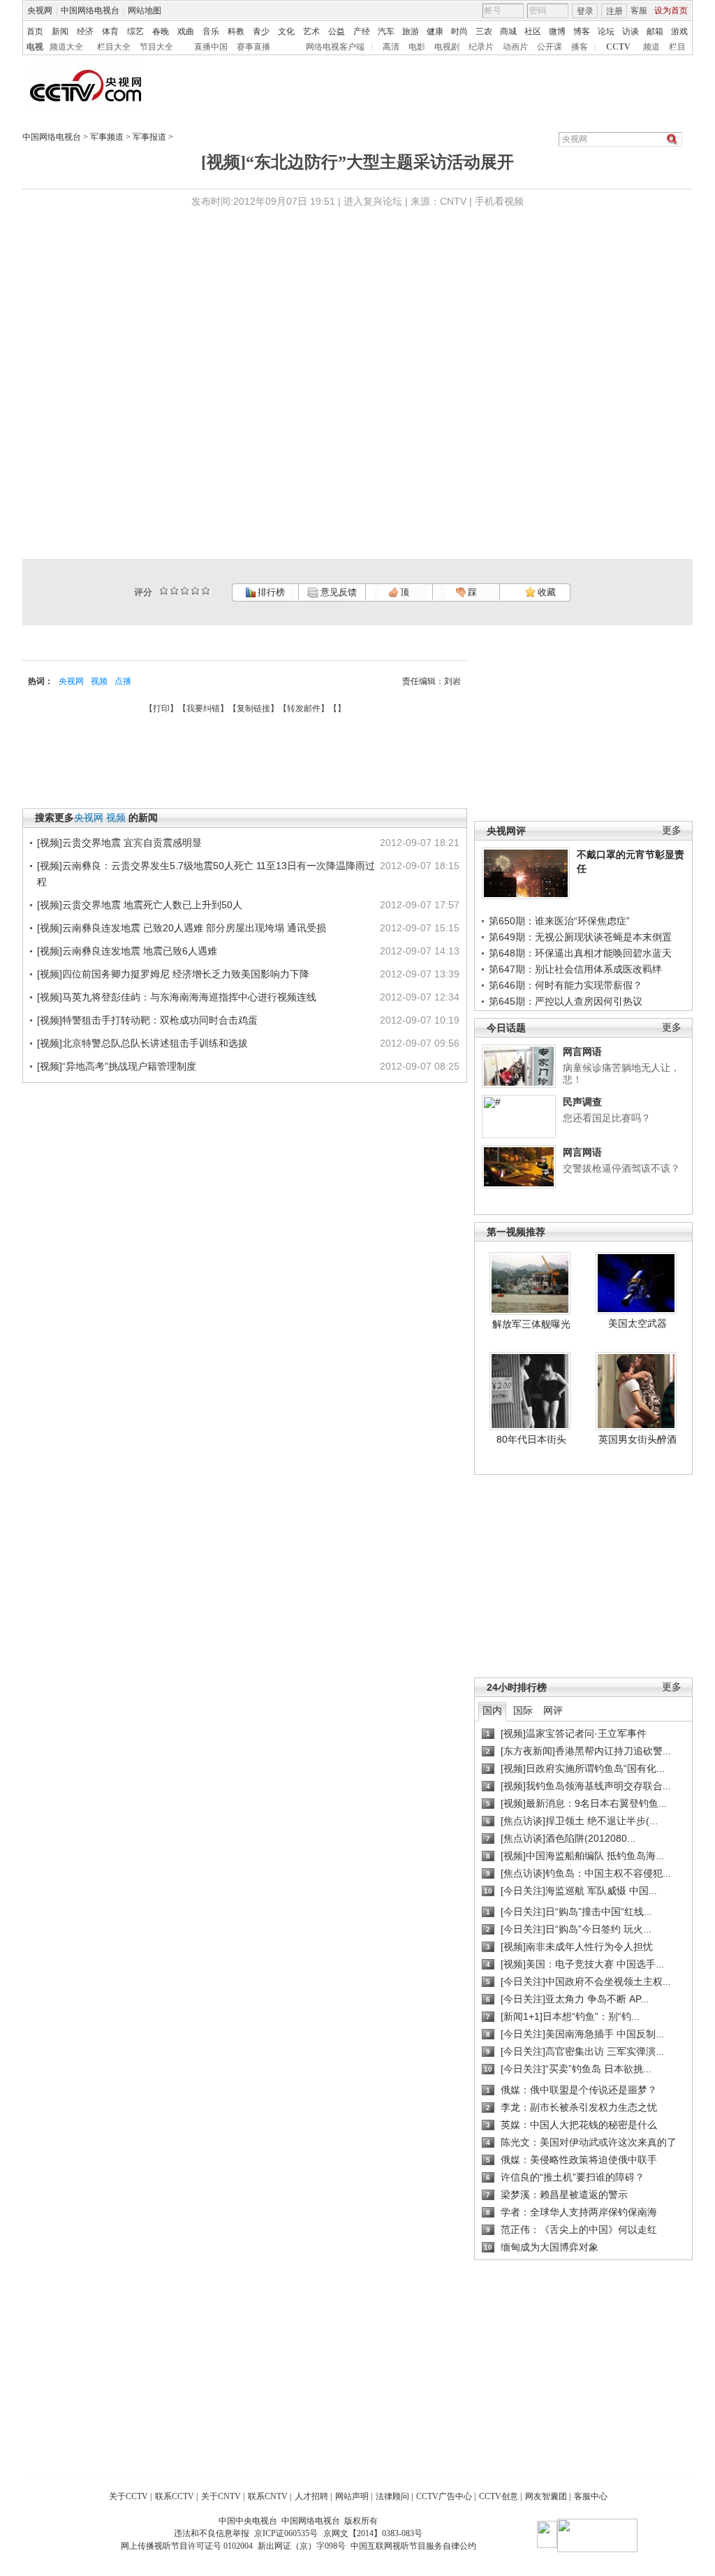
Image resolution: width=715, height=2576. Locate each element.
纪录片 (481, 47)
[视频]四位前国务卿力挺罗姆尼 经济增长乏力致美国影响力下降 (173, 974)
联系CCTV (175, 2496)
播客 (580, 47)
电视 (35, 47)
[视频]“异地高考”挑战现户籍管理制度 (117, 1066)
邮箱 (655, 31)
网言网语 (582, 1051)
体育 (110, 31)
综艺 (135, 31)
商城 (508, 31)
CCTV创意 (499, 2496)
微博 (557, 31)
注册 (614, 11)
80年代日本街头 (531, 1439)
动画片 (515, 47)
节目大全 (156, 47)
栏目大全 (114, 47)
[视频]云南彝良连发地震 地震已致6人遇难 (127, 951)
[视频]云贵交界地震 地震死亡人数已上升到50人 (140, 905)
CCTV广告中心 (444, 2496)
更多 (672, 830)
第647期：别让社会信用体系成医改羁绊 (575, 969)
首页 (35, 31)
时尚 (459, 31)
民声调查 (582, 1102)
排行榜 (270, 592)
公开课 (550, 47)
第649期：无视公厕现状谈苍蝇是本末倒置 (580, 937)
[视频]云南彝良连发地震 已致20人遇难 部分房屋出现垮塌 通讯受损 (182, 928)
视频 (99, 681)
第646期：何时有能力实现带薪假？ (566, 985)
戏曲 (186, 31)
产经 (362, 31)
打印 (161, 708)
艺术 (311, 31)
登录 (585, 11)
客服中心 (591, 2496)
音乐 (211, 31)
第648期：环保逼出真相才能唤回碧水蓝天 (580, 953)
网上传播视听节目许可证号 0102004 (187, 2546)
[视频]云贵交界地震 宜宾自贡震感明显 (119, 843)
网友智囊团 (546, 2496)
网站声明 (352, 2496)
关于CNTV (221, 2496)
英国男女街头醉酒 (637, 1439)
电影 (417, 47)
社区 (533, 31)
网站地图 (145, 10)
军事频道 (107, 137)
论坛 (606, 31)
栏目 (677, 47)
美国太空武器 (637, 1323)
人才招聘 (311, 2496)
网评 (553, 1710)
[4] (174, 591)
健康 (435, 31)
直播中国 (211, 47)
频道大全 (66, 47)
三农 (484, 31)
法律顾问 (392, 2496)
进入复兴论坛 (373, 201)
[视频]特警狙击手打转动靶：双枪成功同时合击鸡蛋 (147, 1020)
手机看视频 (499, 201)
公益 (337, 31)
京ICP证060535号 (286, 2533)
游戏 (679, 31)
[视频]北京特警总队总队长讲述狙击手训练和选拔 (142, 1043)
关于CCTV (128, 2496)
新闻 (60, 31)
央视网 (40, 10)
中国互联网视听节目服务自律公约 (413, 2546)
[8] (195, 591)
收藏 (546, 592)
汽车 (386, 31)
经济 (85, 31)
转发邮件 (304, 708)
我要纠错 (203, 708)
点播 (123, 681)
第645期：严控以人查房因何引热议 (566, 1001)
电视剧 (447, 47)
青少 (261, 31)
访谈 (631, 31)
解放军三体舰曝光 (531, 1324)
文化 (286, 31)
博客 (582, 31)
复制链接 (253, 708)
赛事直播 (253, 47)
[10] (206, 591)
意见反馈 (337, 592)
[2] (164, 591)
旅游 (411, 31)
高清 (391, 47)
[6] (185, 591)
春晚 (161, 31)
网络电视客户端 (335, 47)
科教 (236, 31)
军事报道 (149, 137)
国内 (492, 1710)
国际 (523, 1710)
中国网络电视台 (90, 10)
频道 (651, 47)
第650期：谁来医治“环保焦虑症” (559, 921)
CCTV (618, 47)
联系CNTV (268, 2496)
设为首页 (671, 10)
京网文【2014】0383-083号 (373, 2533)
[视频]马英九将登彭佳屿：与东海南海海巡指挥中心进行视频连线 (177, 997)
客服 (639, 10)
